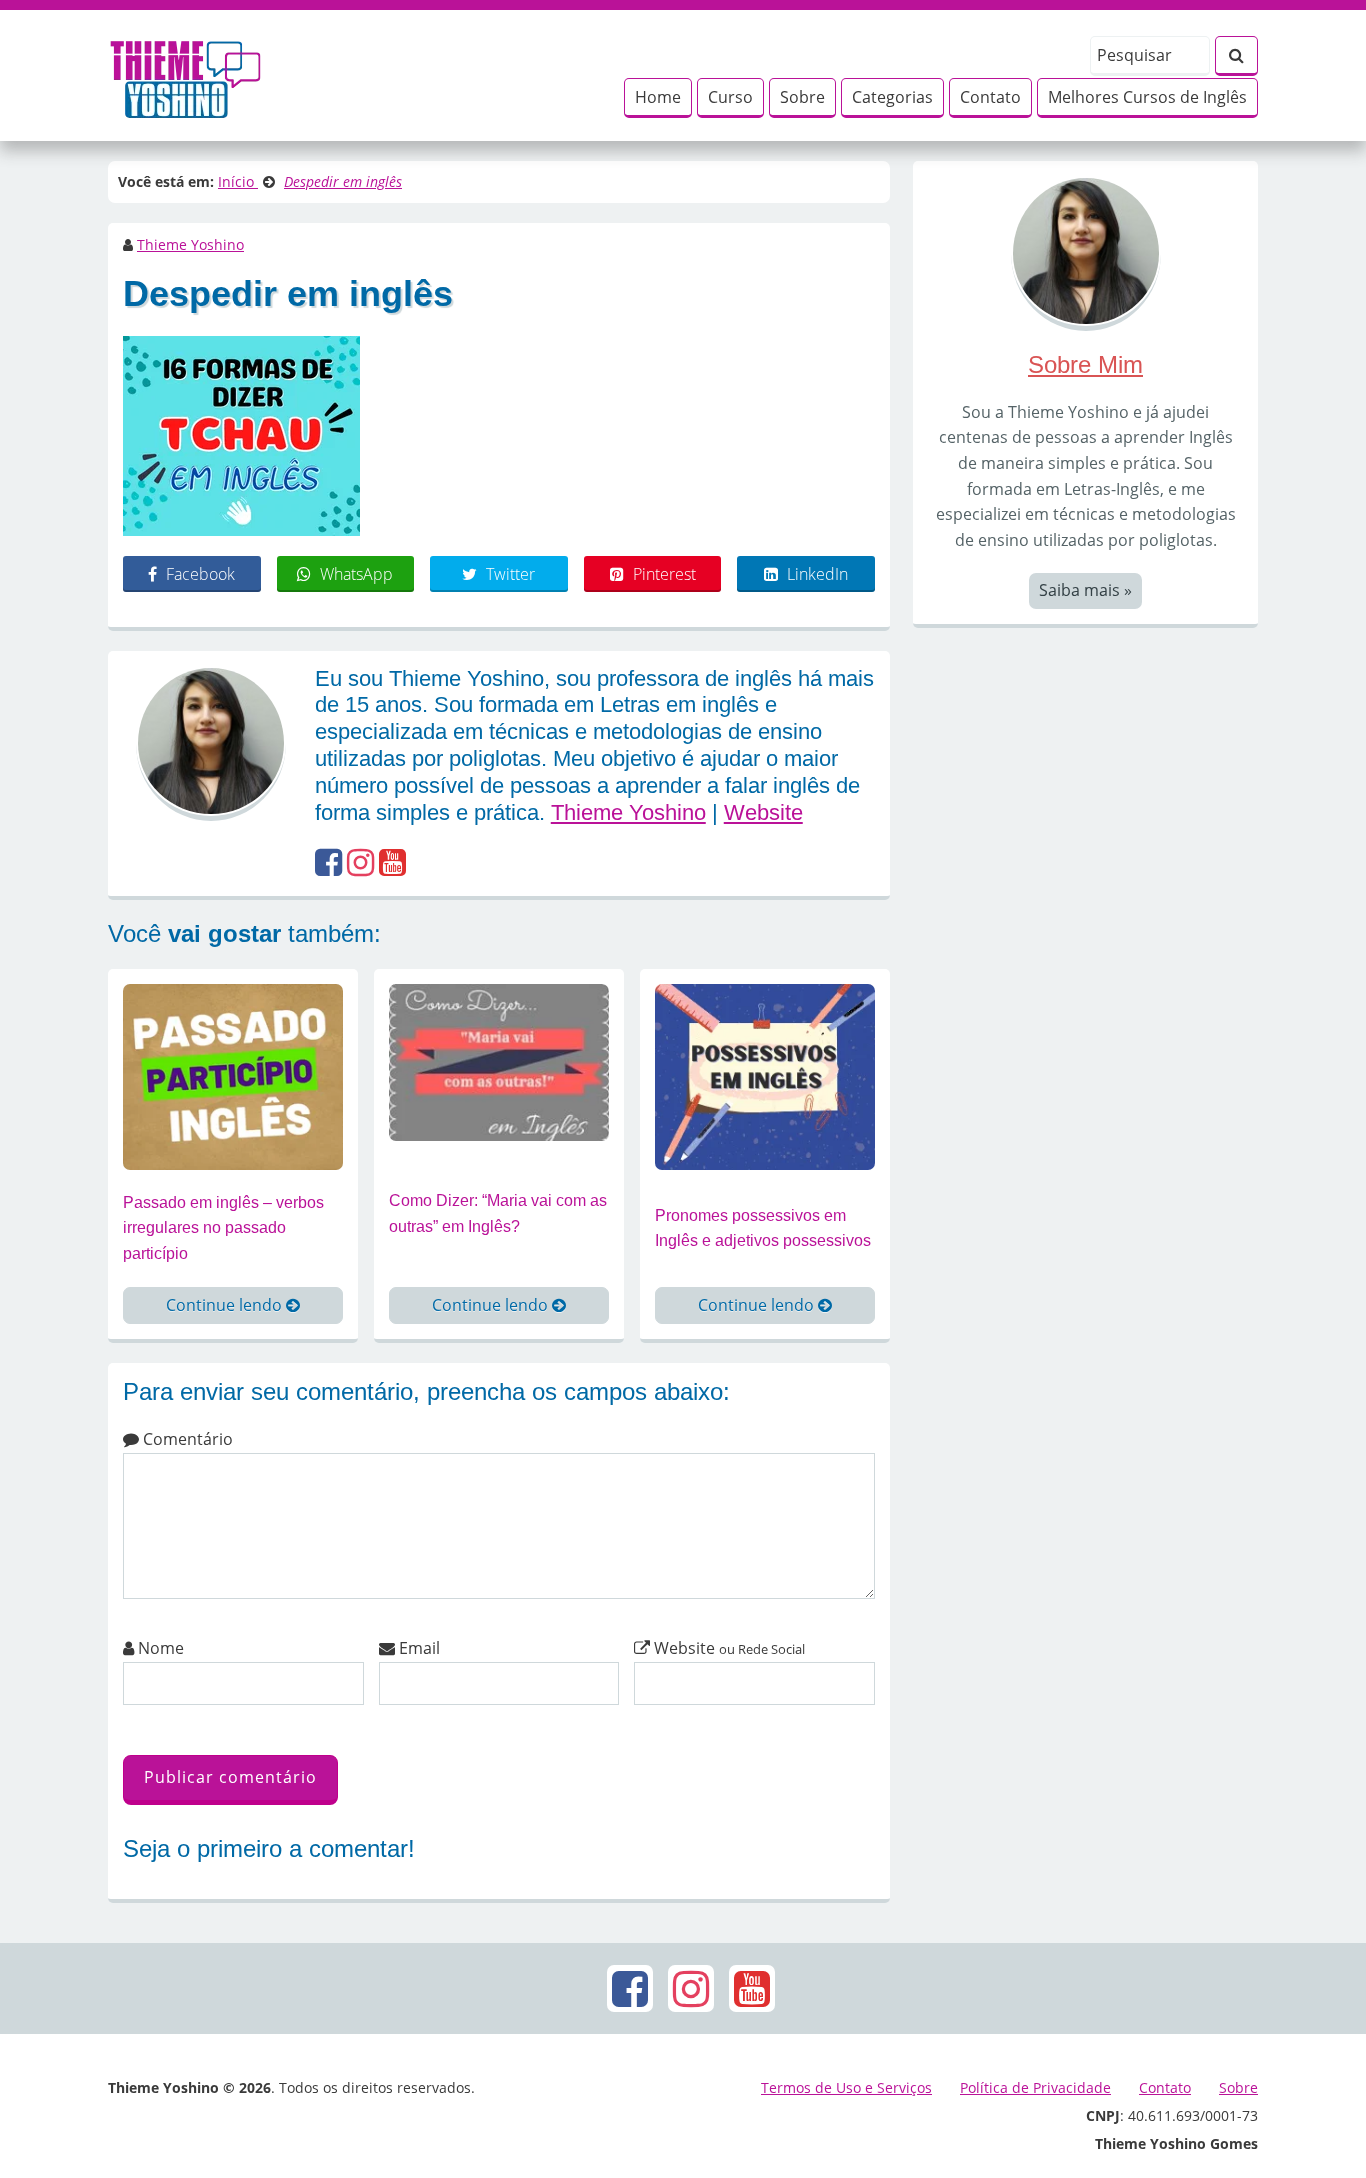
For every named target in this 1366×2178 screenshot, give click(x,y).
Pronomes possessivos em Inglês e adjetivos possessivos (763, 1228)
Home (658, 97)
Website (763, 812)
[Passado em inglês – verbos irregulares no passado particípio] (233, 1075)
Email (417, 1648)
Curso (730, 97)
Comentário (186, 1439)
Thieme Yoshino (190, 244)
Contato (990, 97)
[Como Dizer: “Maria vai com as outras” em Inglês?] (499, 1061)
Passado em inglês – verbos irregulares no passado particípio (223, 1228)
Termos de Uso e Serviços (846, 2087)
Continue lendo (226, 1305)
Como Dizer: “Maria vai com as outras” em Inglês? (498, 1213)
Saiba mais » (1085, 590)
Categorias (892, 97)
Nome (159, 1648)
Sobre (802, 97)
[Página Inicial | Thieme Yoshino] (185, 74)
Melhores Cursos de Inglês (1147, 97)
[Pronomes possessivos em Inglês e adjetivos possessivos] (765, 1075)
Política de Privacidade (1035, 2087)
